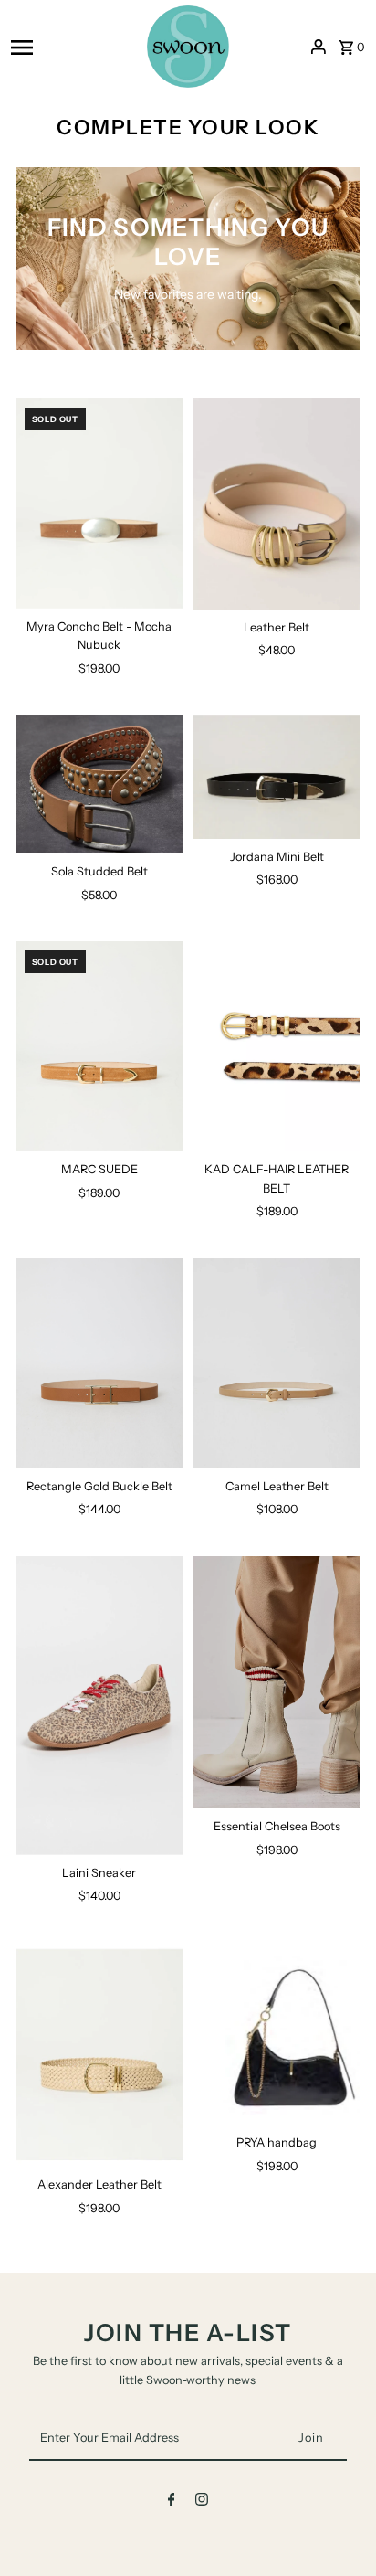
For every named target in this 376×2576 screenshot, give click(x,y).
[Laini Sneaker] (99, 1706)
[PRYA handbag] (277, 2034)
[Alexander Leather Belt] (99, 2055)
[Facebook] (172, 2502)
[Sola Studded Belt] (99, 784)
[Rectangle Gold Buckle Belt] (99, 1363)
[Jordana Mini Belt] (277, 777)
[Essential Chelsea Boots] (277, 1683)
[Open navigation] (73, 47)
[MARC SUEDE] (99, 1046)
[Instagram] (202, 2502)
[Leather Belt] (277, 504)
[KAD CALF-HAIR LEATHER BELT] (277, 1046)
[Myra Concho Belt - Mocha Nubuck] (99, 504)
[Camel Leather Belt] (277, 1363)
